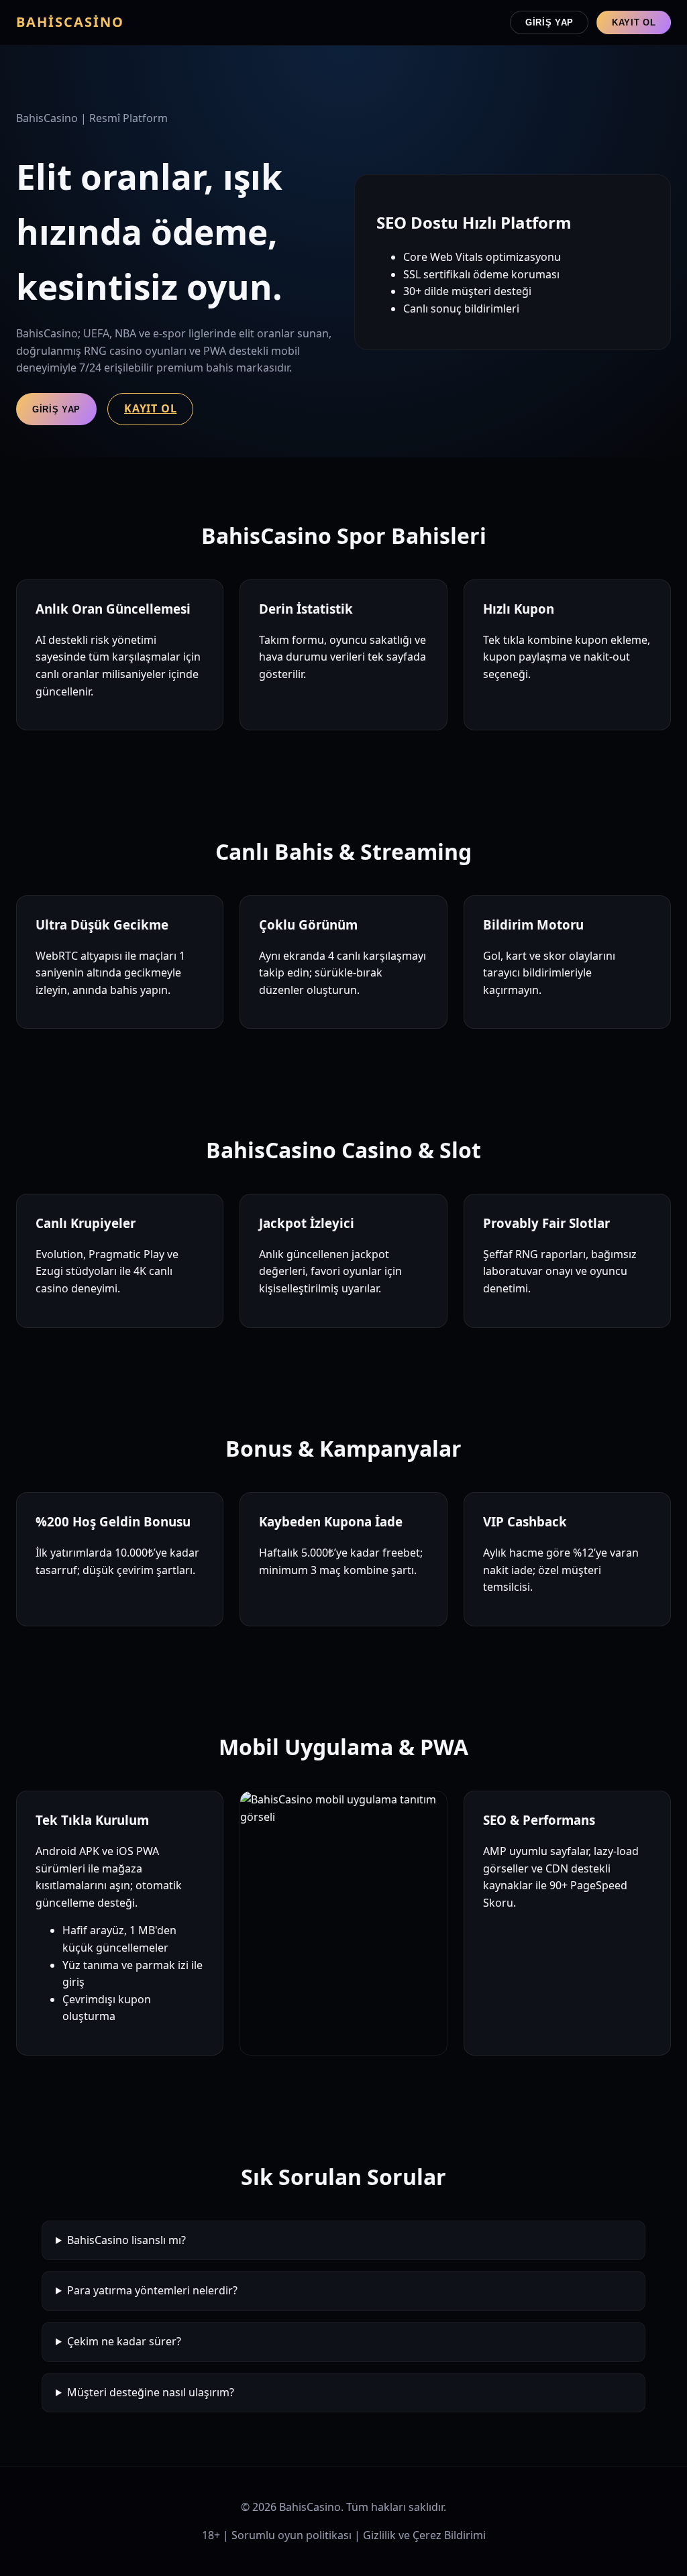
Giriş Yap (549, 22)
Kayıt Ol (634, 22)
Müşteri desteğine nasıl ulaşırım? (151, 2392)
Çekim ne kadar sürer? (124, 2341)
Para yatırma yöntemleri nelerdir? (152, 2290)
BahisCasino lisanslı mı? (126, 2240)
